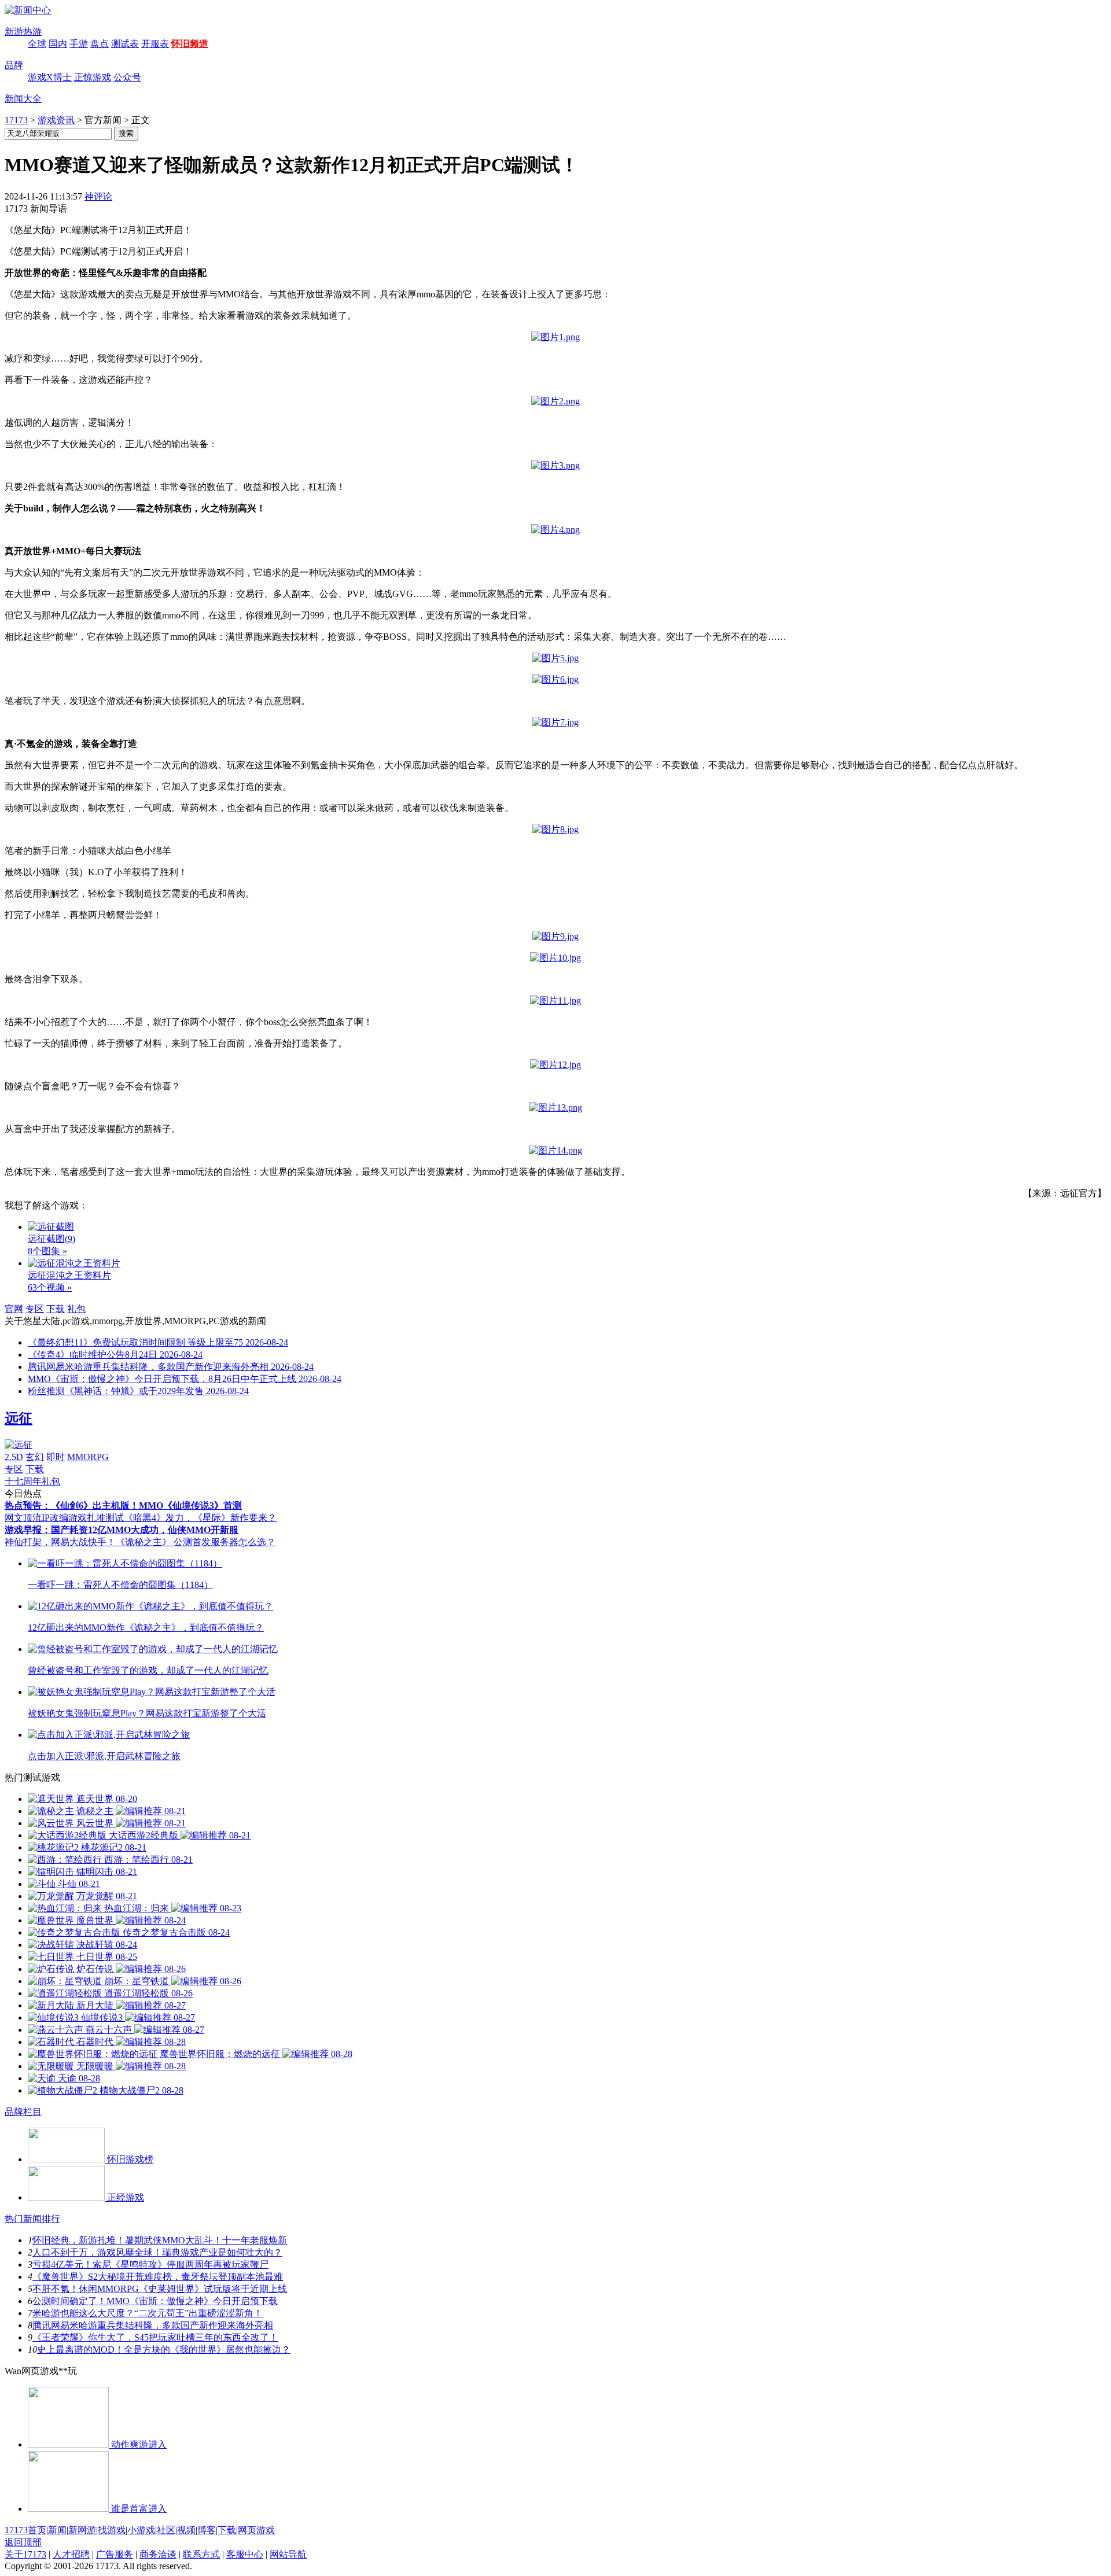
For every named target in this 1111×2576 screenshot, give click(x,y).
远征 (19, 1418)
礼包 (76, 1309)
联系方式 (201, 2554)
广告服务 (115, 2554)
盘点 (100, 44)
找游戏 (112, 2530)
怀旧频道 (190, 44)
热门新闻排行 (32, 2219)
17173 (16, 120)
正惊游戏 (93, 77)
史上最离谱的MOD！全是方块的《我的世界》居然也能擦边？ (164, 2350)
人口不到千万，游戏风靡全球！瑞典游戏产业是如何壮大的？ (157, 2252)
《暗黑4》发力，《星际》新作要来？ (200, 1518)
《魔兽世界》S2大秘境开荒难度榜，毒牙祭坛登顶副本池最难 (158, 2277)
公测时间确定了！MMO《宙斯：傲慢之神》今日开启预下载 (155, 2301)
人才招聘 (71, 2554)
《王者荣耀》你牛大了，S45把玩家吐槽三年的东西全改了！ (155, 2337)
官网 (14, 1309)
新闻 (57, 2530)
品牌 (14, 65)
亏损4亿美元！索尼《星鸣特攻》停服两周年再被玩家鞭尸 (150, 2264)
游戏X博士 (50, 77)
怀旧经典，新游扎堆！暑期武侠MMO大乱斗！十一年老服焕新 (160, 2240)
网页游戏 (256, 2530)
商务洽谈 (158, 2554)
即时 (56, 1457)
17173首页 (25, 2530)
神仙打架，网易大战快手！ (60, 1542)
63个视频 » (50, 1287)
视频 (186, 2530)
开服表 (155, 44)
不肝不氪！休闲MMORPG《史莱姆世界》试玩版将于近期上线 (160, 2289)
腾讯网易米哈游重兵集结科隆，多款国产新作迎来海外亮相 (153, 2325)
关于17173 (25, 2554)
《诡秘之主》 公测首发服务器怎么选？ (196, 1542)
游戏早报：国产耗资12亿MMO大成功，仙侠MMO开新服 (122, 1530)
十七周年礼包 (32, 1481)
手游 (79, 44)
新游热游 (23, 32)
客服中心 (245, 2554)
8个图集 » (47, 1251)
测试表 (125, 44)
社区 (166, 2530)
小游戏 (141, 2530)
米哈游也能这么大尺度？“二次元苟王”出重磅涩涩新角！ (148, 2313)
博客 (207, 2530)
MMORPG (88, 1457)
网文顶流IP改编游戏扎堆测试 (64, 1518)
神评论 (98, 196)
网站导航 (288, 2554)
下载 (56, 1309)
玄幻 (35, 1457)
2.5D (14, 1457)
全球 (37, 44)
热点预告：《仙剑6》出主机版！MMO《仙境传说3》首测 (123, 1506)
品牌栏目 (23, 2112)
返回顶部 (23, 2542)
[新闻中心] (28, 10)
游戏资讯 (56, 120)
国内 (58, 44)
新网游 (82, 2530)
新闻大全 (23, 99)
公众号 (127, 77)
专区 (35, 1309)
